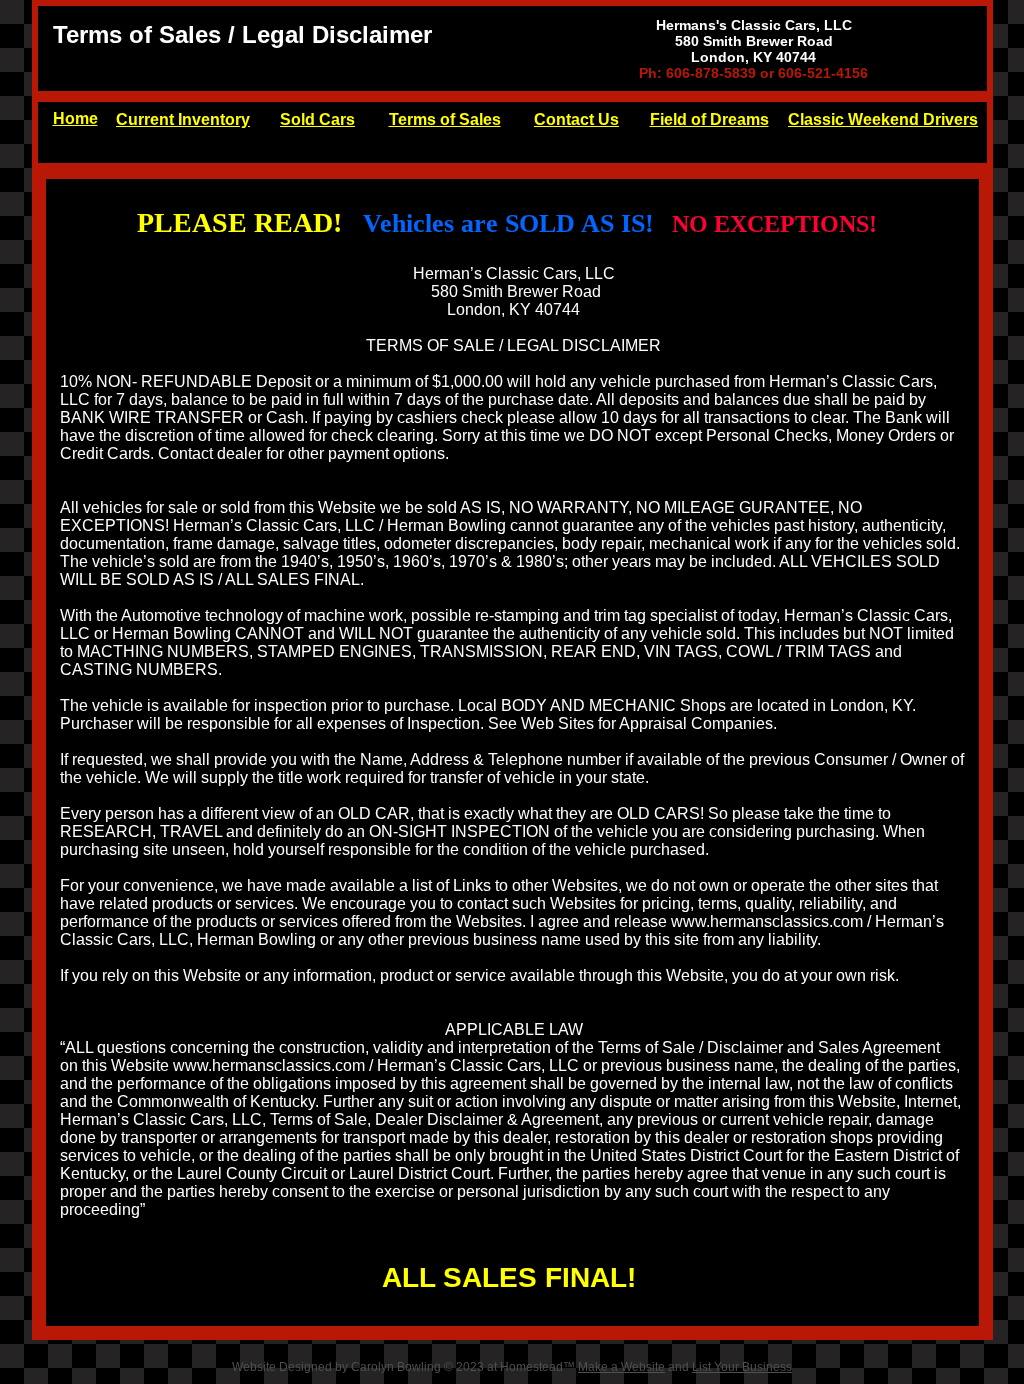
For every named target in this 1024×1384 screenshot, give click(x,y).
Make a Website (621, 1367)
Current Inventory (183, 119)
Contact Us (576, 119)
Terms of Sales (445, 119)
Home (75, 118)
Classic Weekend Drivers (883, 119)
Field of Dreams (709, 119)
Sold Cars (317, 119)
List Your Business (742, 1367)
